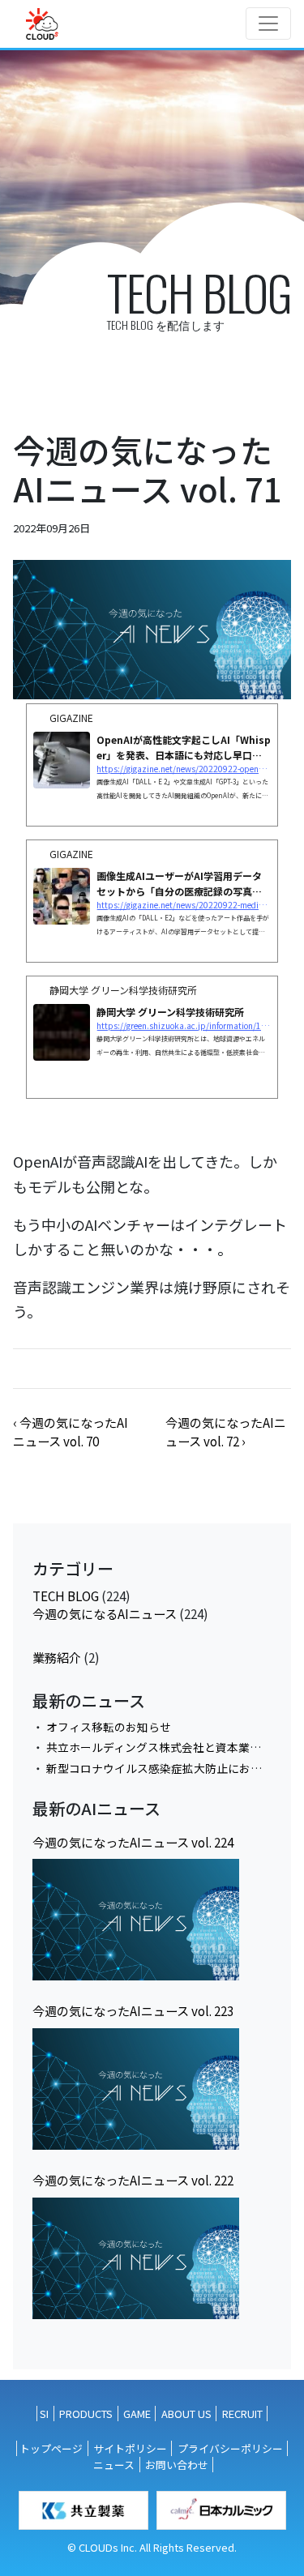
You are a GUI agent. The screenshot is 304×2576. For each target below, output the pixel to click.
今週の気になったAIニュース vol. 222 (133, 2180)
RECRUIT (242, 2414)
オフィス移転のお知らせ (109, 1727)
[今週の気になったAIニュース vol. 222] (136, 2258)
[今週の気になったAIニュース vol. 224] (136, 1920)
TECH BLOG (66, 1596)
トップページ (51, 2448)
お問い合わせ (177, 2465)
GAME (137, 2414)
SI (44, 2414)
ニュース (114, 2465)
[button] (71, 1431)
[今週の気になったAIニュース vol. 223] (136, 2089)
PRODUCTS (86, 2414)
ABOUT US (186, 2414)
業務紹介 (57, 1657)
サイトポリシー (130, 2448)
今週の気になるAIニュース (105, 1613)
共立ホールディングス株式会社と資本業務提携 (165, 1747)
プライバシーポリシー (230, 2448)
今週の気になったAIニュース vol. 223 (133, 2010)
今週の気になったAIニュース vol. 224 (133, 1842)
